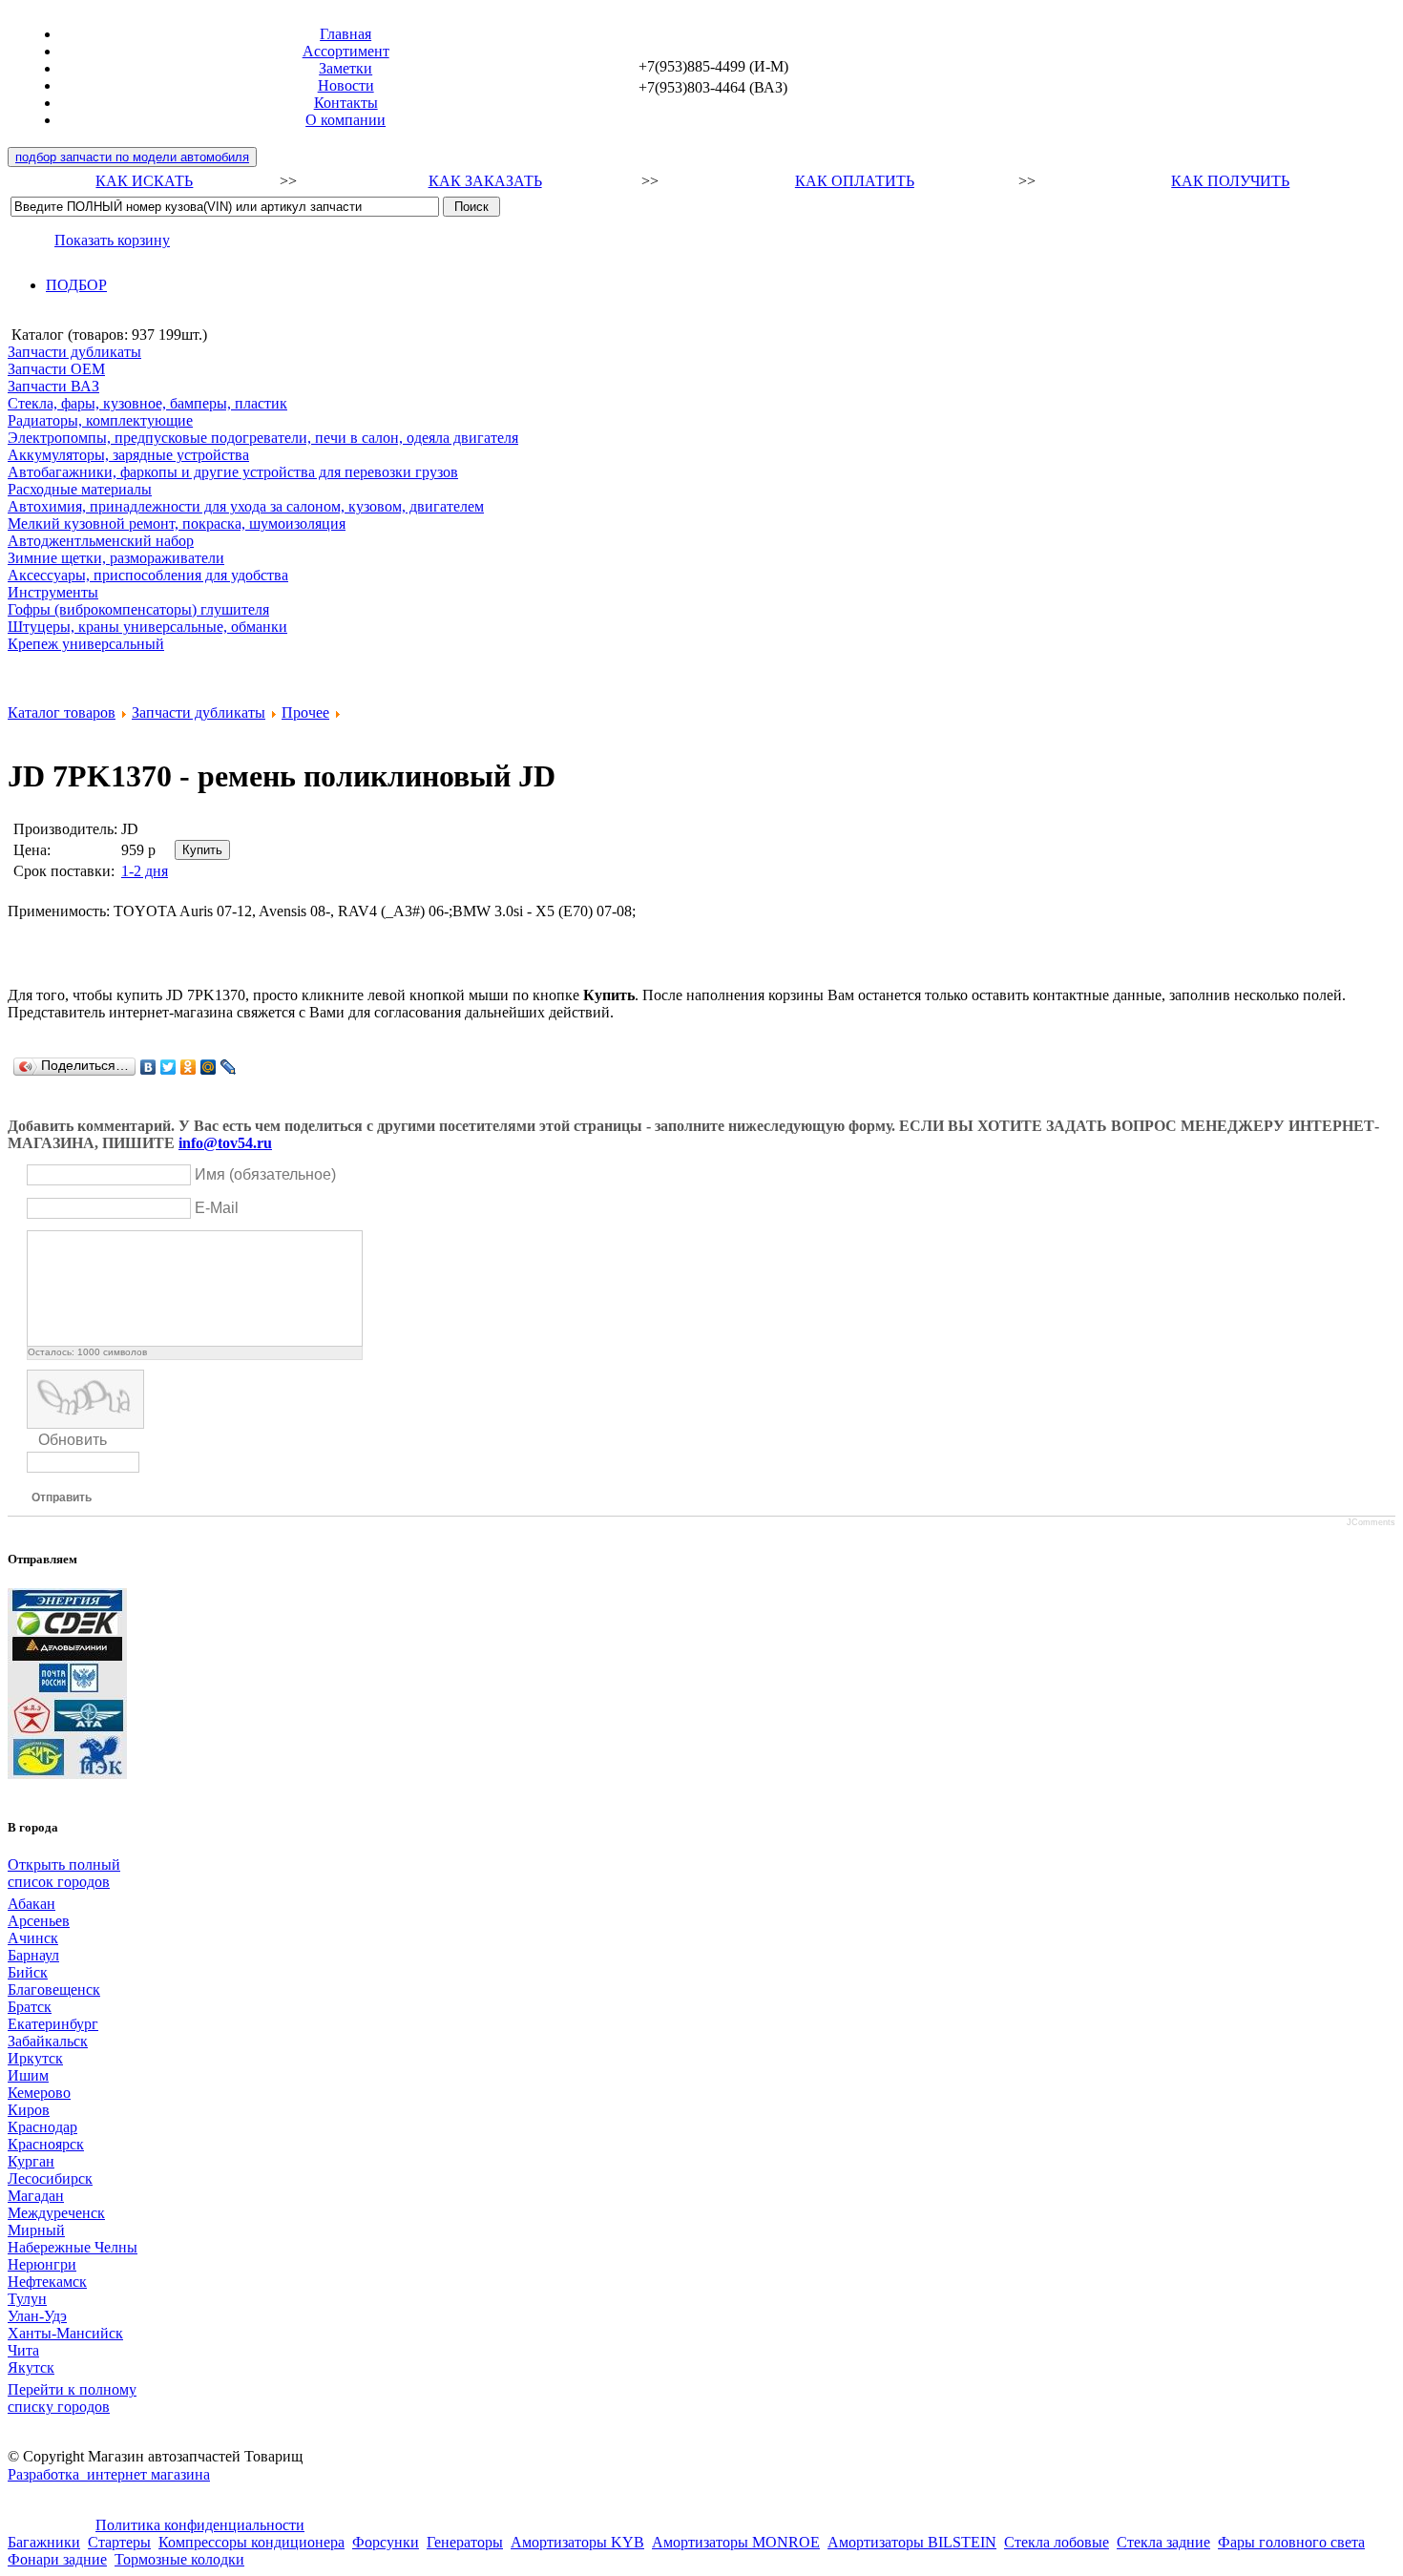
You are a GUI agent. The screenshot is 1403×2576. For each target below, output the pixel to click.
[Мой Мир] (209, 1067)
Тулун (27, 2299)
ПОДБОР (76, 285)
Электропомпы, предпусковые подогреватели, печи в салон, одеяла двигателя (263, 438)
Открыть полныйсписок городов (64, 1873)
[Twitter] (168, 1067)
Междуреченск (56, 2213)
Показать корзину (112, 240)
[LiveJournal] (229, 1067)
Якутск (31, 2367)
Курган (31, 2161)
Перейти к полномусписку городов (72, 2398)
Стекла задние (1163, 2542)
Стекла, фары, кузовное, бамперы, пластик (147, 403)
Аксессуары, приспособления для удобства (148, 575)
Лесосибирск (50, 2178)
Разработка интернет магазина (109, 2474)
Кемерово (39, 2093)
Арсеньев (39, 1921)
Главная (346, 34)
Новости (346, 85)
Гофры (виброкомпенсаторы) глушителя (138, 609)
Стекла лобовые (1057, 2542)
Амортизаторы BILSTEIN (912, 2542)
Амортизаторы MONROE (736, 2542)
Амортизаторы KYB (577, 2542)
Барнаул (33, 1955)
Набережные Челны (73, 2247)
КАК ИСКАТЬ (144, 181)
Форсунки (386, 2542)
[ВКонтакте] (148, 1067)
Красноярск (46, 2144)
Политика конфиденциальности (200, 2525)
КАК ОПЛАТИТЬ (855, 181)
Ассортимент (346, 51)
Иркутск (35, 2058)
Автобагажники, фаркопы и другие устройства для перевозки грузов (233, 472)
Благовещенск (54, 1990)
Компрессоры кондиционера (251, 2542)
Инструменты (53, 592)
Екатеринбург (53, 2024)
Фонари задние (57, 2559)
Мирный (36, 2230)
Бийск (28, 1972)
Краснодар (42, 2127)
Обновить (73, 1440)
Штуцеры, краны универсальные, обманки (147, 627)
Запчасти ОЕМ (56, 369)
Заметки (346, 68)
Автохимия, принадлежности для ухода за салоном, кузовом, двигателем (246, 506)
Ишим (28, 2075)
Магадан (36, 2196)
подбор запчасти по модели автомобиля (132, 157)
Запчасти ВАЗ (53, 386)
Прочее (305, 712)
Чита (23, 2350)
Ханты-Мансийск (65, 2333)
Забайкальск (48, 2041)
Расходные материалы (80, 489)
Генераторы (465, 2542)
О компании (346, 120)
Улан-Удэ (37, 2316)
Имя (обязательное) (265, 1174)
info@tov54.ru (225, 1143)
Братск (30, 2007)
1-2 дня (145, 871)
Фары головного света (1291, 2542)
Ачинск (33, 1938)
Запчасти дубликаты (74, 352)
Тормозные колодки (179, 2559)
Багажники (44, 2542)
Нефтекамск (47, 2282)
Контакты (346, 103)
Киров (29, 2110)
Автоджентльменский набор (101, 541)
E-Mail (217, 1208)
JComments (1371, 1522)
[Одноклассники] (188, 1067)
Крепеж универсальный (86, 644)
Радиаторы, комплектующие (100, 420)
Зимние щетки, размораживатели (116, 558)
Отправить (62, 1497)
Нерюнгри (42, 2264)
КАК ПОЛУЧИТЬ (1230, 181)
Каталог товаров (62, 712)
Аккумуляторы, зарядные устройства (128, 455)
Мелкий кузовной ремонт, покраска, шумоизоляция (177, 524)
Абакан (31, 1904)
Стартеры (119, 2542)
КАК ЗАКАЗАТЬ (485, 181)
